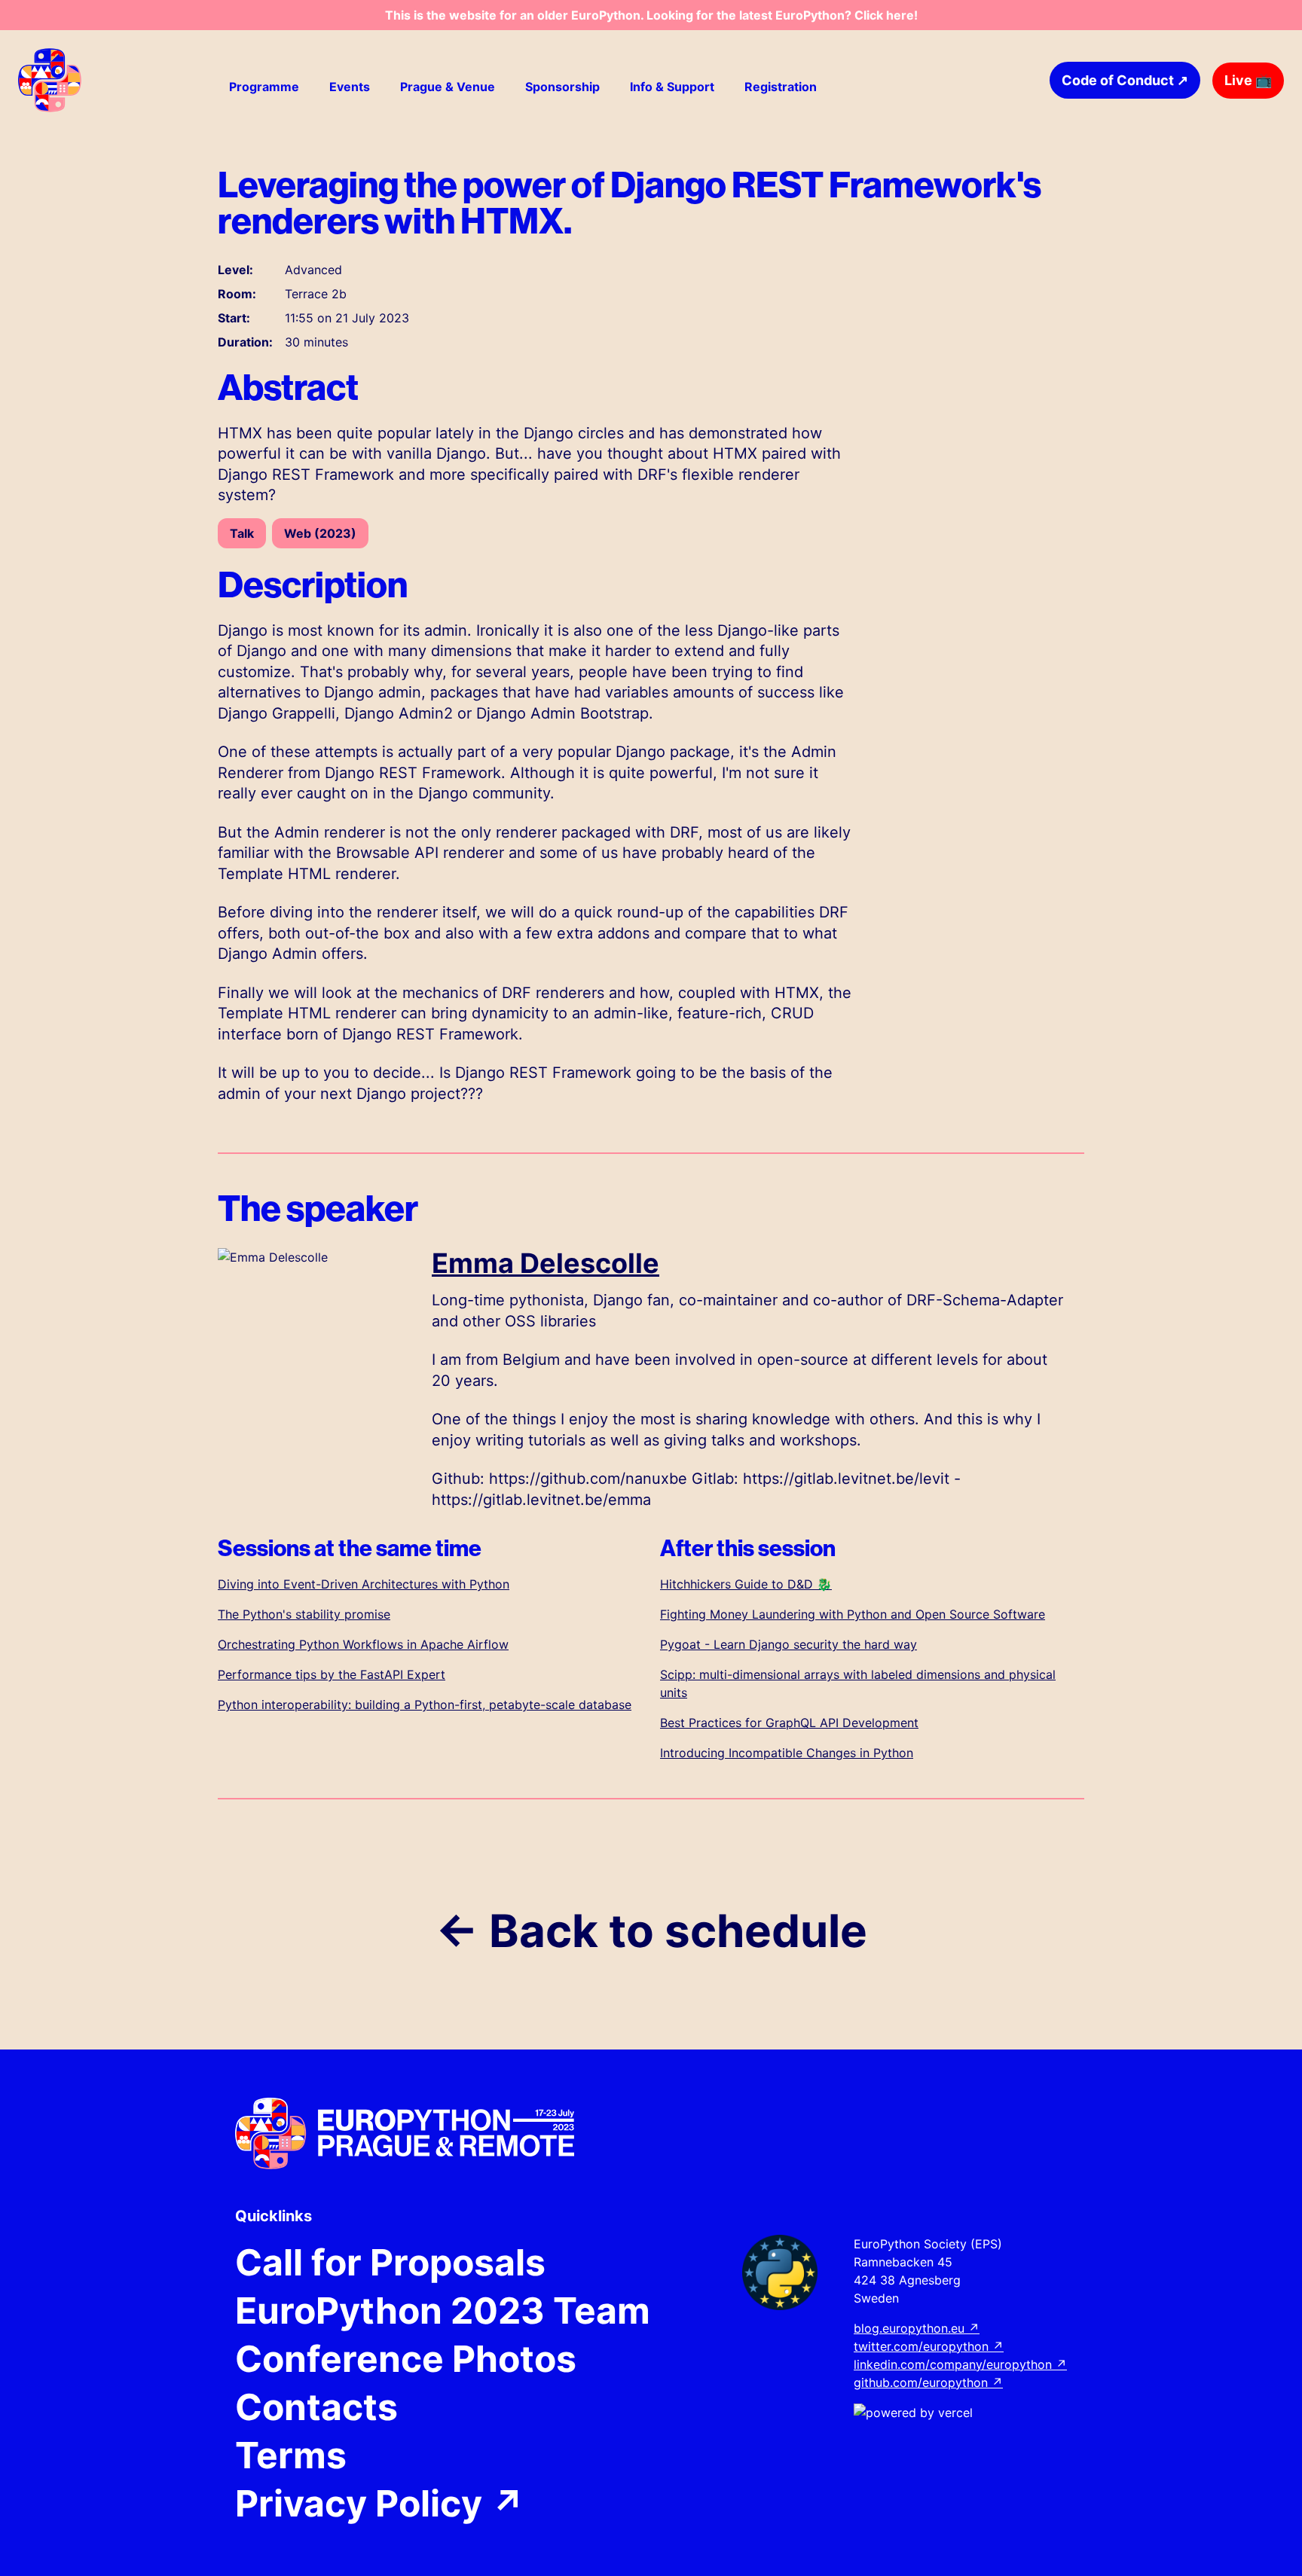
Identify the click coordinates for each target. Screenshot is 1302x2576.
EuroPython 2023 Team (443, 2311)
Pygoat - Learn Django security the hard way (789, 1644)
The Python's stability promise (304, 1614)
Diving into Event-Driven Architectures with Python (364, 1584)
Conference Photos (406, 2359)
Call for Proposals (390, 2263)
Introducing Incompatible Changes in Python (787, 1753)
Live (1248, 80)
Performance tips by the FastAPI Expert (332, 1674)
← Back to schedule (651, 1930)
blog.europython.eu (917, 2328)
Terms (291, 2455)
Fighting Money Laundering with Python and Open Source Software (853, 1614)
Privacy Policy (380, 2504)
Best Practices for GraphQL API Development (789, 1723)
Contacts (316, 2407)
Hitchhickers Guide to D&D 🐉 (746, 1584)
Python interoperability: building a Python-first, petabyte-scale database (425, 1705)
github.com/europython (928, 2382)
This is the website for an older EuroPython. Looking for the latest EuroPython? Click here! (651, 15)
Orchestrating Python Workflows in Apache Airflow (363, 1644)
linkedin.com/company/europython (960, 2364)
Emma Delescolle (546, 1263)
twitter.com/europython (929, 2346)
